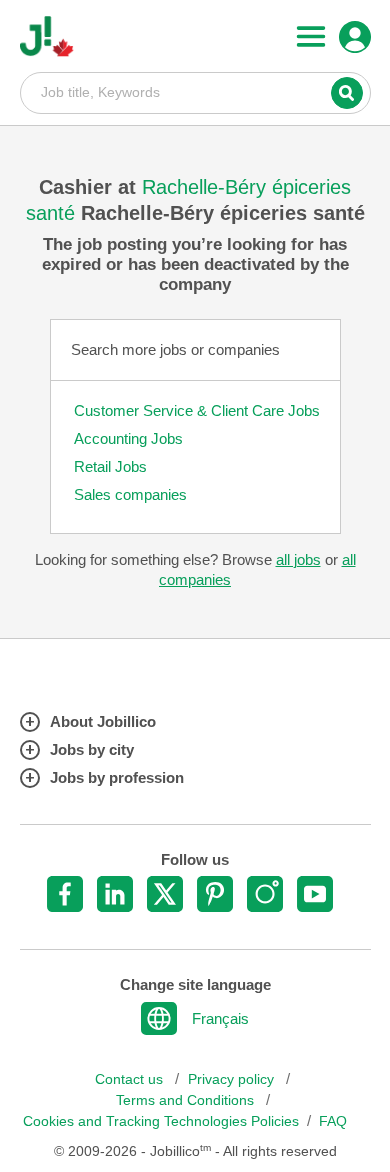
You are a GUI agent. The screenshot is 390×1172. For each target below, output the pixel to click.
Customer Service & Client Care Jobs (197, 410)
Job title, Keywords (195, 92)
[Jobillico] (47, 36)
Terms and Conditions (187, 1100)
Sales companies (130, 494)
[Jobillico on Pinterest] (215, 894)
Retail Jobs (110, 466)
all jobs (298, 559)
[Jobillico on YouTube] (315, 894)
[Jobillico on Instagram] (265, 894)
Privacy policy (233, 1079)
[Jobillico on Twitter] (165, 894)
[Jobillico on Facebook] (65, 894)
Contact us (131, 1079)
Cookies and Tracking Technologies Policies (161, 1121)
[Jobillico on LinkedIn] (115, 894)
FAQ (333, 1121)
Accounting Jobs (128, 438)
